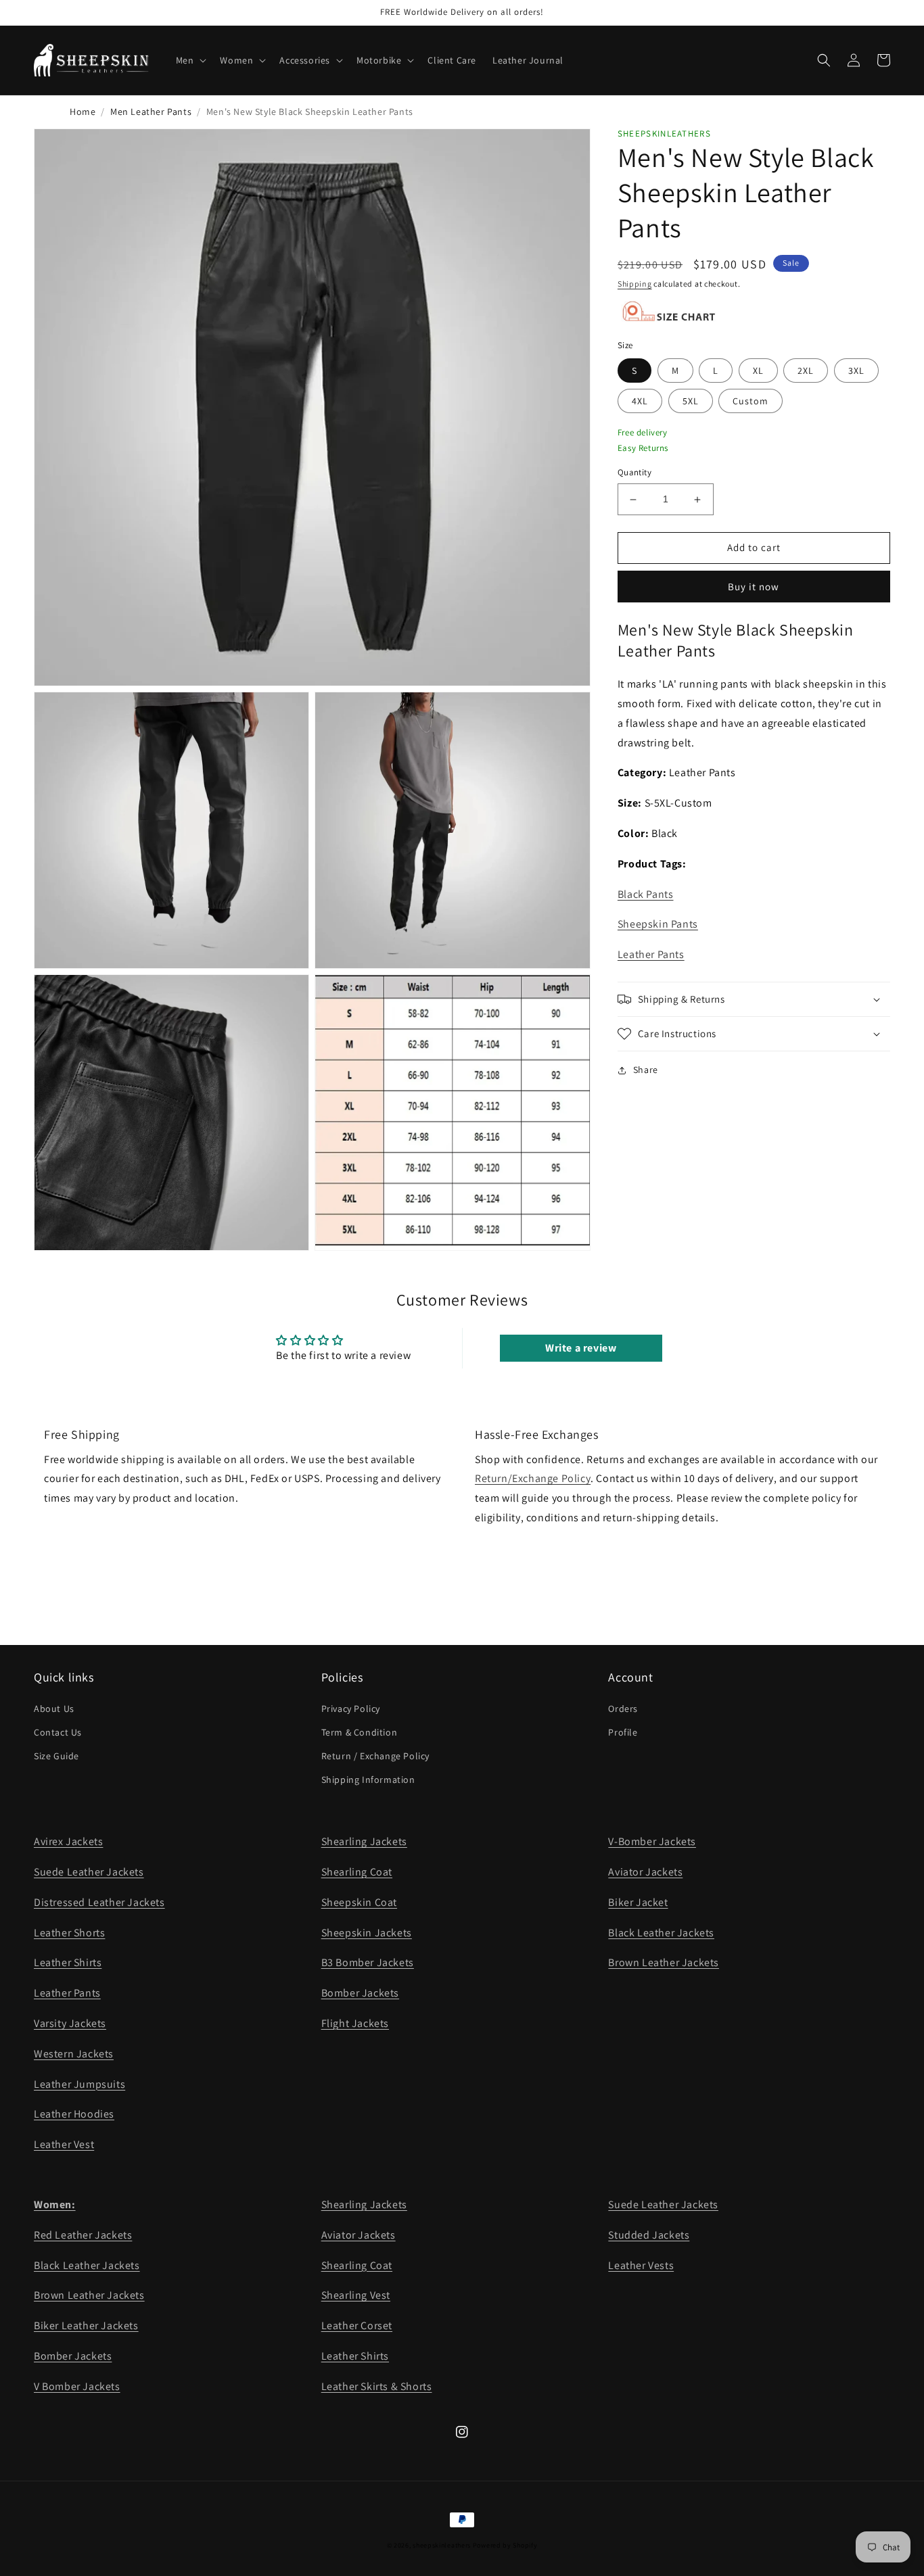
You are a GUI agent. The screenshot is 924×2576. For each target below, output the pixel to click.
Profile (623, 1732)
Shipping (635, 284)
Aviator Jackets (645, 1872)
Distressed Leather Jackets (99, 1902)
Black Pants (646, 894)
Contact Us (58, 1732)
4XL (640, 401)
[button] (190, 60)
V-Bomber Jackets (652, 1841)
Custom (750, 401)
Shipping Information (368, 1780)
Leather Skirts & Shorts (377, 2386)
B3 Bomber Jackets (368, 1962)
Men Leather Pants (151, 112)
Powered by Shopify (505, 2545)
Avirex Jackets (68, 1841)
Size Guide (56, 1756)
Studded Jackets (649, 2235)
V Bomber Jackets (77, 2386)
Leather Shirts (68, 1962)
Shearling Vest (356, 2295)
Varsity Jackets (70, 2023)
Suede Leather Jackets (89, 1872)
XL (758, 371)
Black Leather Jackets (661, 1933)
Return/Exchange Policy (533, 1478)
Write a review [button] (581, 1348)
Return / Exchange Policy (375, 1756)
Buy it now (754, 587)
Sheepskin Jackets (367, 1933)
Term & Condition (360, 1732)
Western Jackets (74, 2054)
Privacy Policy (351, 1709)
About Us (54, 1709)
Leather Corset (357, 2325)
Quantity (634, 473)
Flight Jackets (355, 2023)
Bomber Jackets (360, 1993)
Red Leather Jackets (83, 2235)
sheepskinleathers (442, 2545)
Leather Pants (651, 955)
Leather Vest (64, 2144)
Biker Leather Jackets (86, 2325)
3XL (856, 371)
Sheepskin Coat (359, 1902)
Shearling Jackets (364, 1841)
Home (83, 112)
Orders (623, 1709)
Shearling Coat (357, 1872)
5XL (691, 401)
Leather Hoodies (74, 2114)
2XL (806, 371)
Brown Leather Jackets (664, 1962)
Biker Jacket (638, 1902)
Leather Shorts (69, 1933)
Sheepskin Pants (658, 925)
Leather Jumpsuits (79, 2084)
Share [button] (646, 1070)
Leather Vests (641, 2265)
